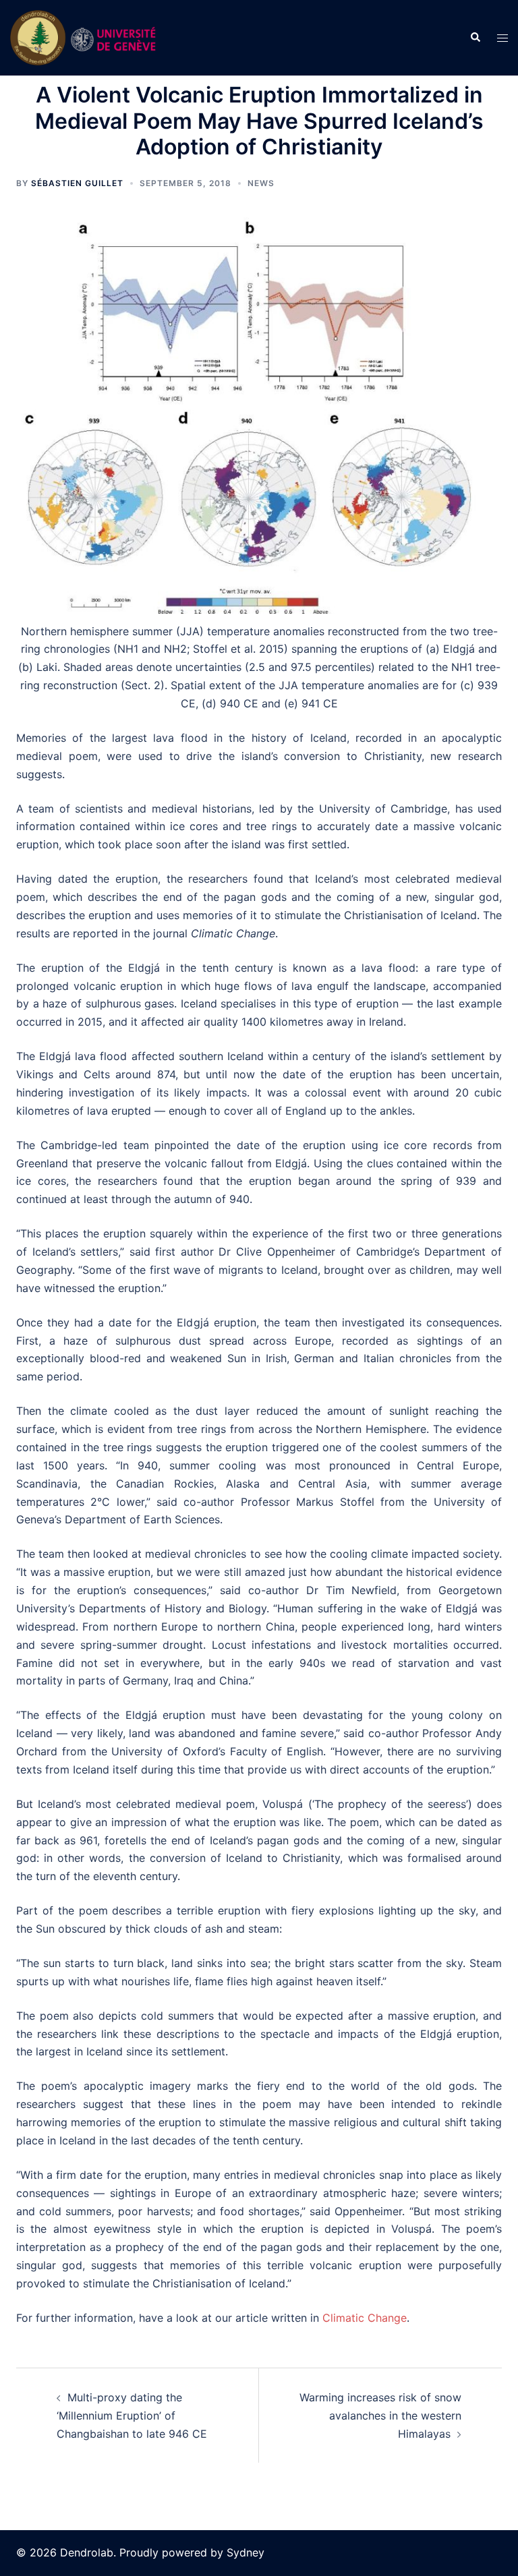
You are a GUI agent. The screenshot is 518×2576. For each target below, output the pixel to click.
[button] (475, 38)
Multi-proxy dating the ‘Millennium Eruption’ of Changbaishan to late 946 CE (132, 2416)
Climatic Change (365, 2318)
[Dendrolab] (86, 37)
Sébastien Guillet (77, 183)
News (261, 183)
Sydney (246, 2552)
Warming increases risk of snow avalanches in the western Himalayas (380, 2416)
